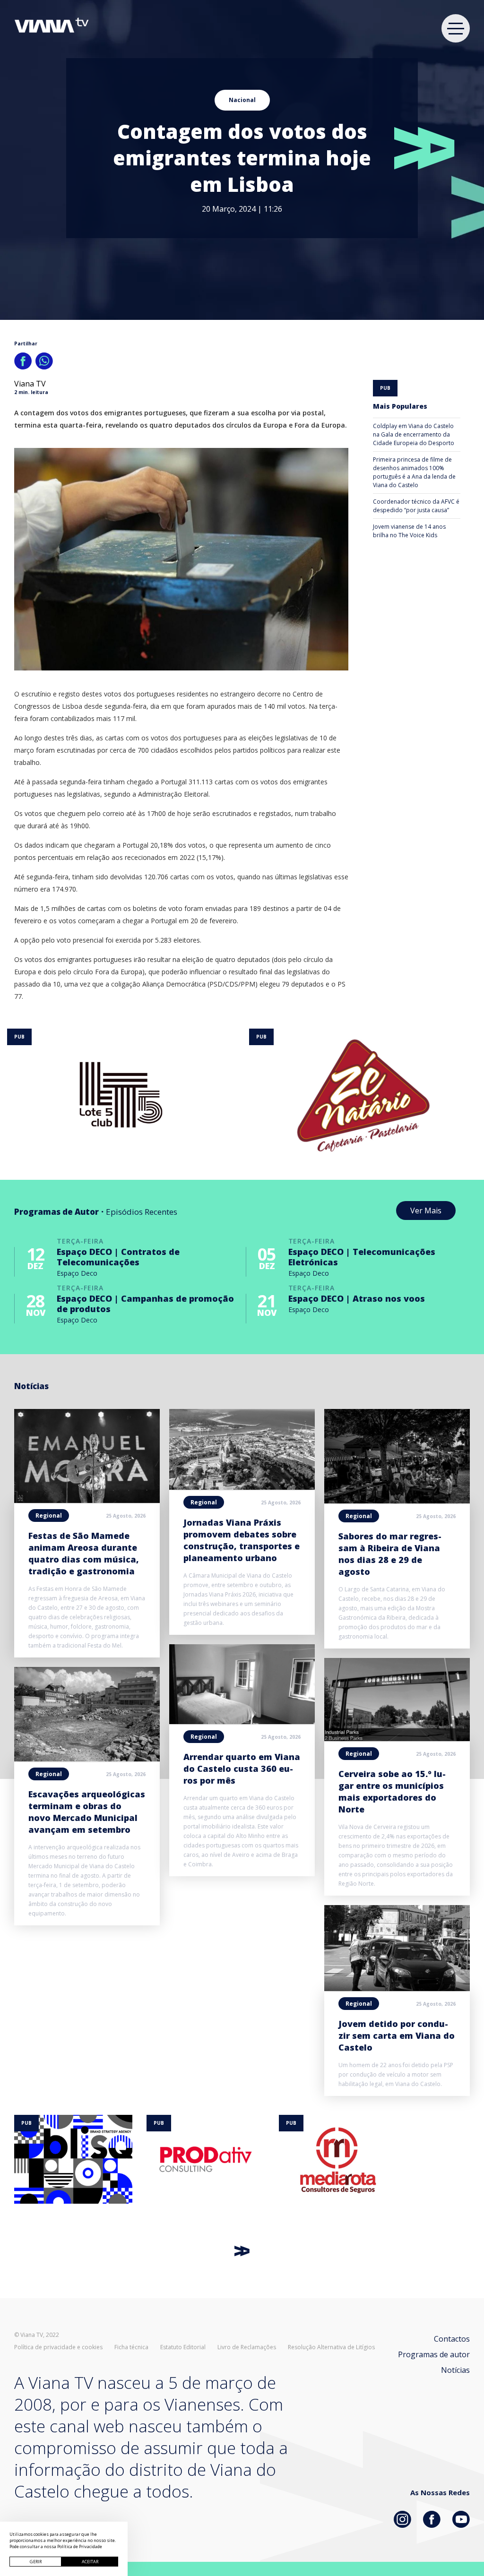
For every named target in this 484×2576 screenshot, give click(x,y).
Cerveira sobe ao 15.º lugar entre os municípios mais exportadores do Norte (392, 1791)
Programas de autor (434, 2354)
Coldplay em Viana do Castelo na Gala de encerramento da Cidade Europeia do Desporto (414, 434)
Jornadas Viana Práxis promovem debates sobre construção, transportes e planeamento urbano (242, 1540)
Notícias (455, 2370)
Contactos (452, 2339)
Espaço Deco (77, 1273)
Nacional (242, 100)
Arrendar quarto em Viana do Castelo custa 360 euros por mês (242, 1769)
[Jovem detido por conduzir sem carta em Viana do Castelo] (397, 1988)
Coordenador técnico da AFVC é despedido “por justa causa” (416, 506)
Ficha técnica (131, 2347)
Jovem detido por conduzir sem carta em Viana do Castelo (397, 2035)
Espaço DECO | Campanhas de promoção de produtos (145, 1304)
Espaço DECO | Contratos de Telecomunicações (118, 1257)
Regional (49, 1516)
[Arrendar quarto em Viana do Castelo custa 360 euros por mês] (242, 1721)
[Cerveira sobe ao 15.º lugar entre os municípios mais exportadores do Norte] (397, 1738)
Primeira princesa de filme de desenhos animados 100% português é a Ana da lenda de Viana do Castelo (414, 472)
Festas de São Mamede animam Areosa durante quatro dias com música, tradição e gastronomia (84, 1553)
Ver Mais (426, 1211)
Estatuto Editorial (183, 2347)
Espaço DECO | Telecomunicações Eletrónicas (362, 1257)
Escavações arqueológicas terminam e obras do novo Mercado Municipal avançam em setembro (87, 1812)
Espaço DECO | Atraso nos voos (357, 1298)
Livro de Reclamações (247, 2347)
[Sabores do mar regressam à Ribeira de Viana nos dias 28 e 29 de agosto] (397, 1501)
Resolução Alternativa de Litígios (331, 2347)
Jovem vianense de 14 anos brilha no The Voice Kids (409, 531)
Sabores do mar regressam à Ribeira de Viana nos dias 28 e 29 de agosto (390, 1554)
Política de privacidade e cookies (58, 2347)
